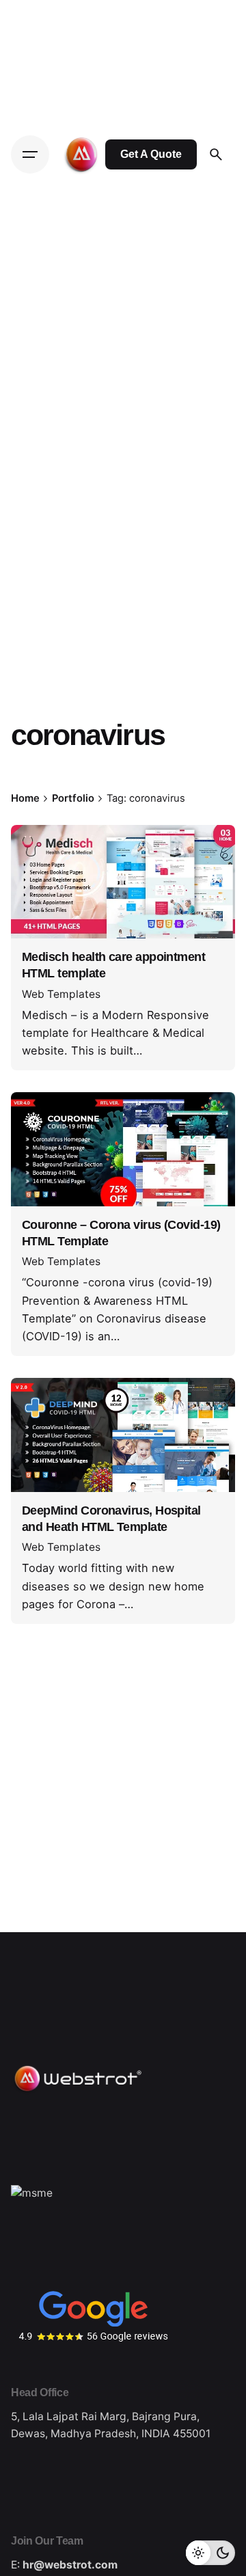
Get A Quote (151, 154)
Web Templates (61, 994)
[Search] (216, 154)
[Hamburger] (30, 154)
